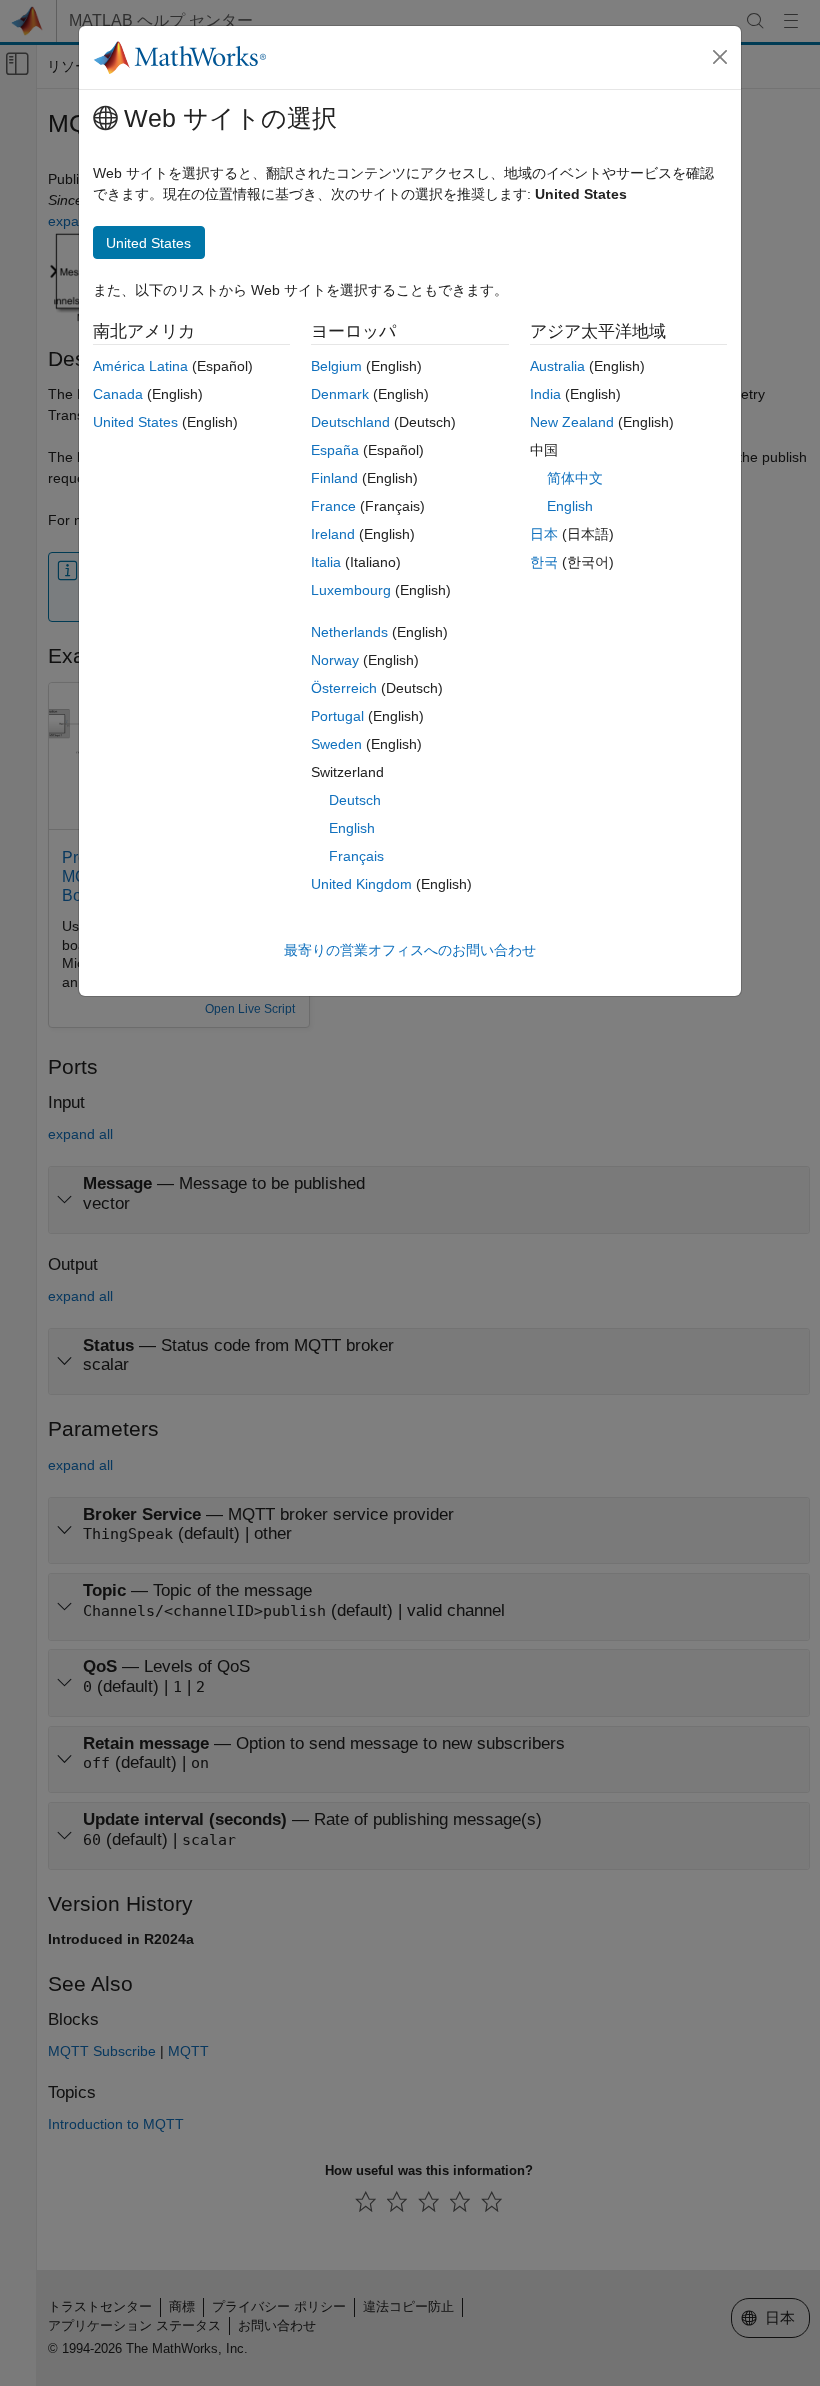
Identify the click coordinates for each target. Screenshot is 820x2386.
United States (135, 422)
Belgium (336, 366)
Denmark (340, 394)
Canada (118, 394)
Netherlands (349, 632)
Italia (326, 562)
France (333, 506)
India (545, 394)
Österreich (344, 688)
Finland (334, 478)
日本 (544, 534)
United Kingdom (361, 884)
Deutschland (350, 422)
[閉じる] (720, 57)
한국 (544, 562)
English (352, 828)
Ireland (333, 534)
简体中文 (575, 478)
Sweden (336, 744)
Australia (557, 366)
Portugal (337, 716)
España (335, 450)
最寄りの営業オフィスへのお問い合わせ (410, 950)
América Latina (140, 366)
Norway (335, 660)
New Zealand (572, 422)
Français (356, 856)
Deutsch (355, 800)
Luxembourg (351, 590)
